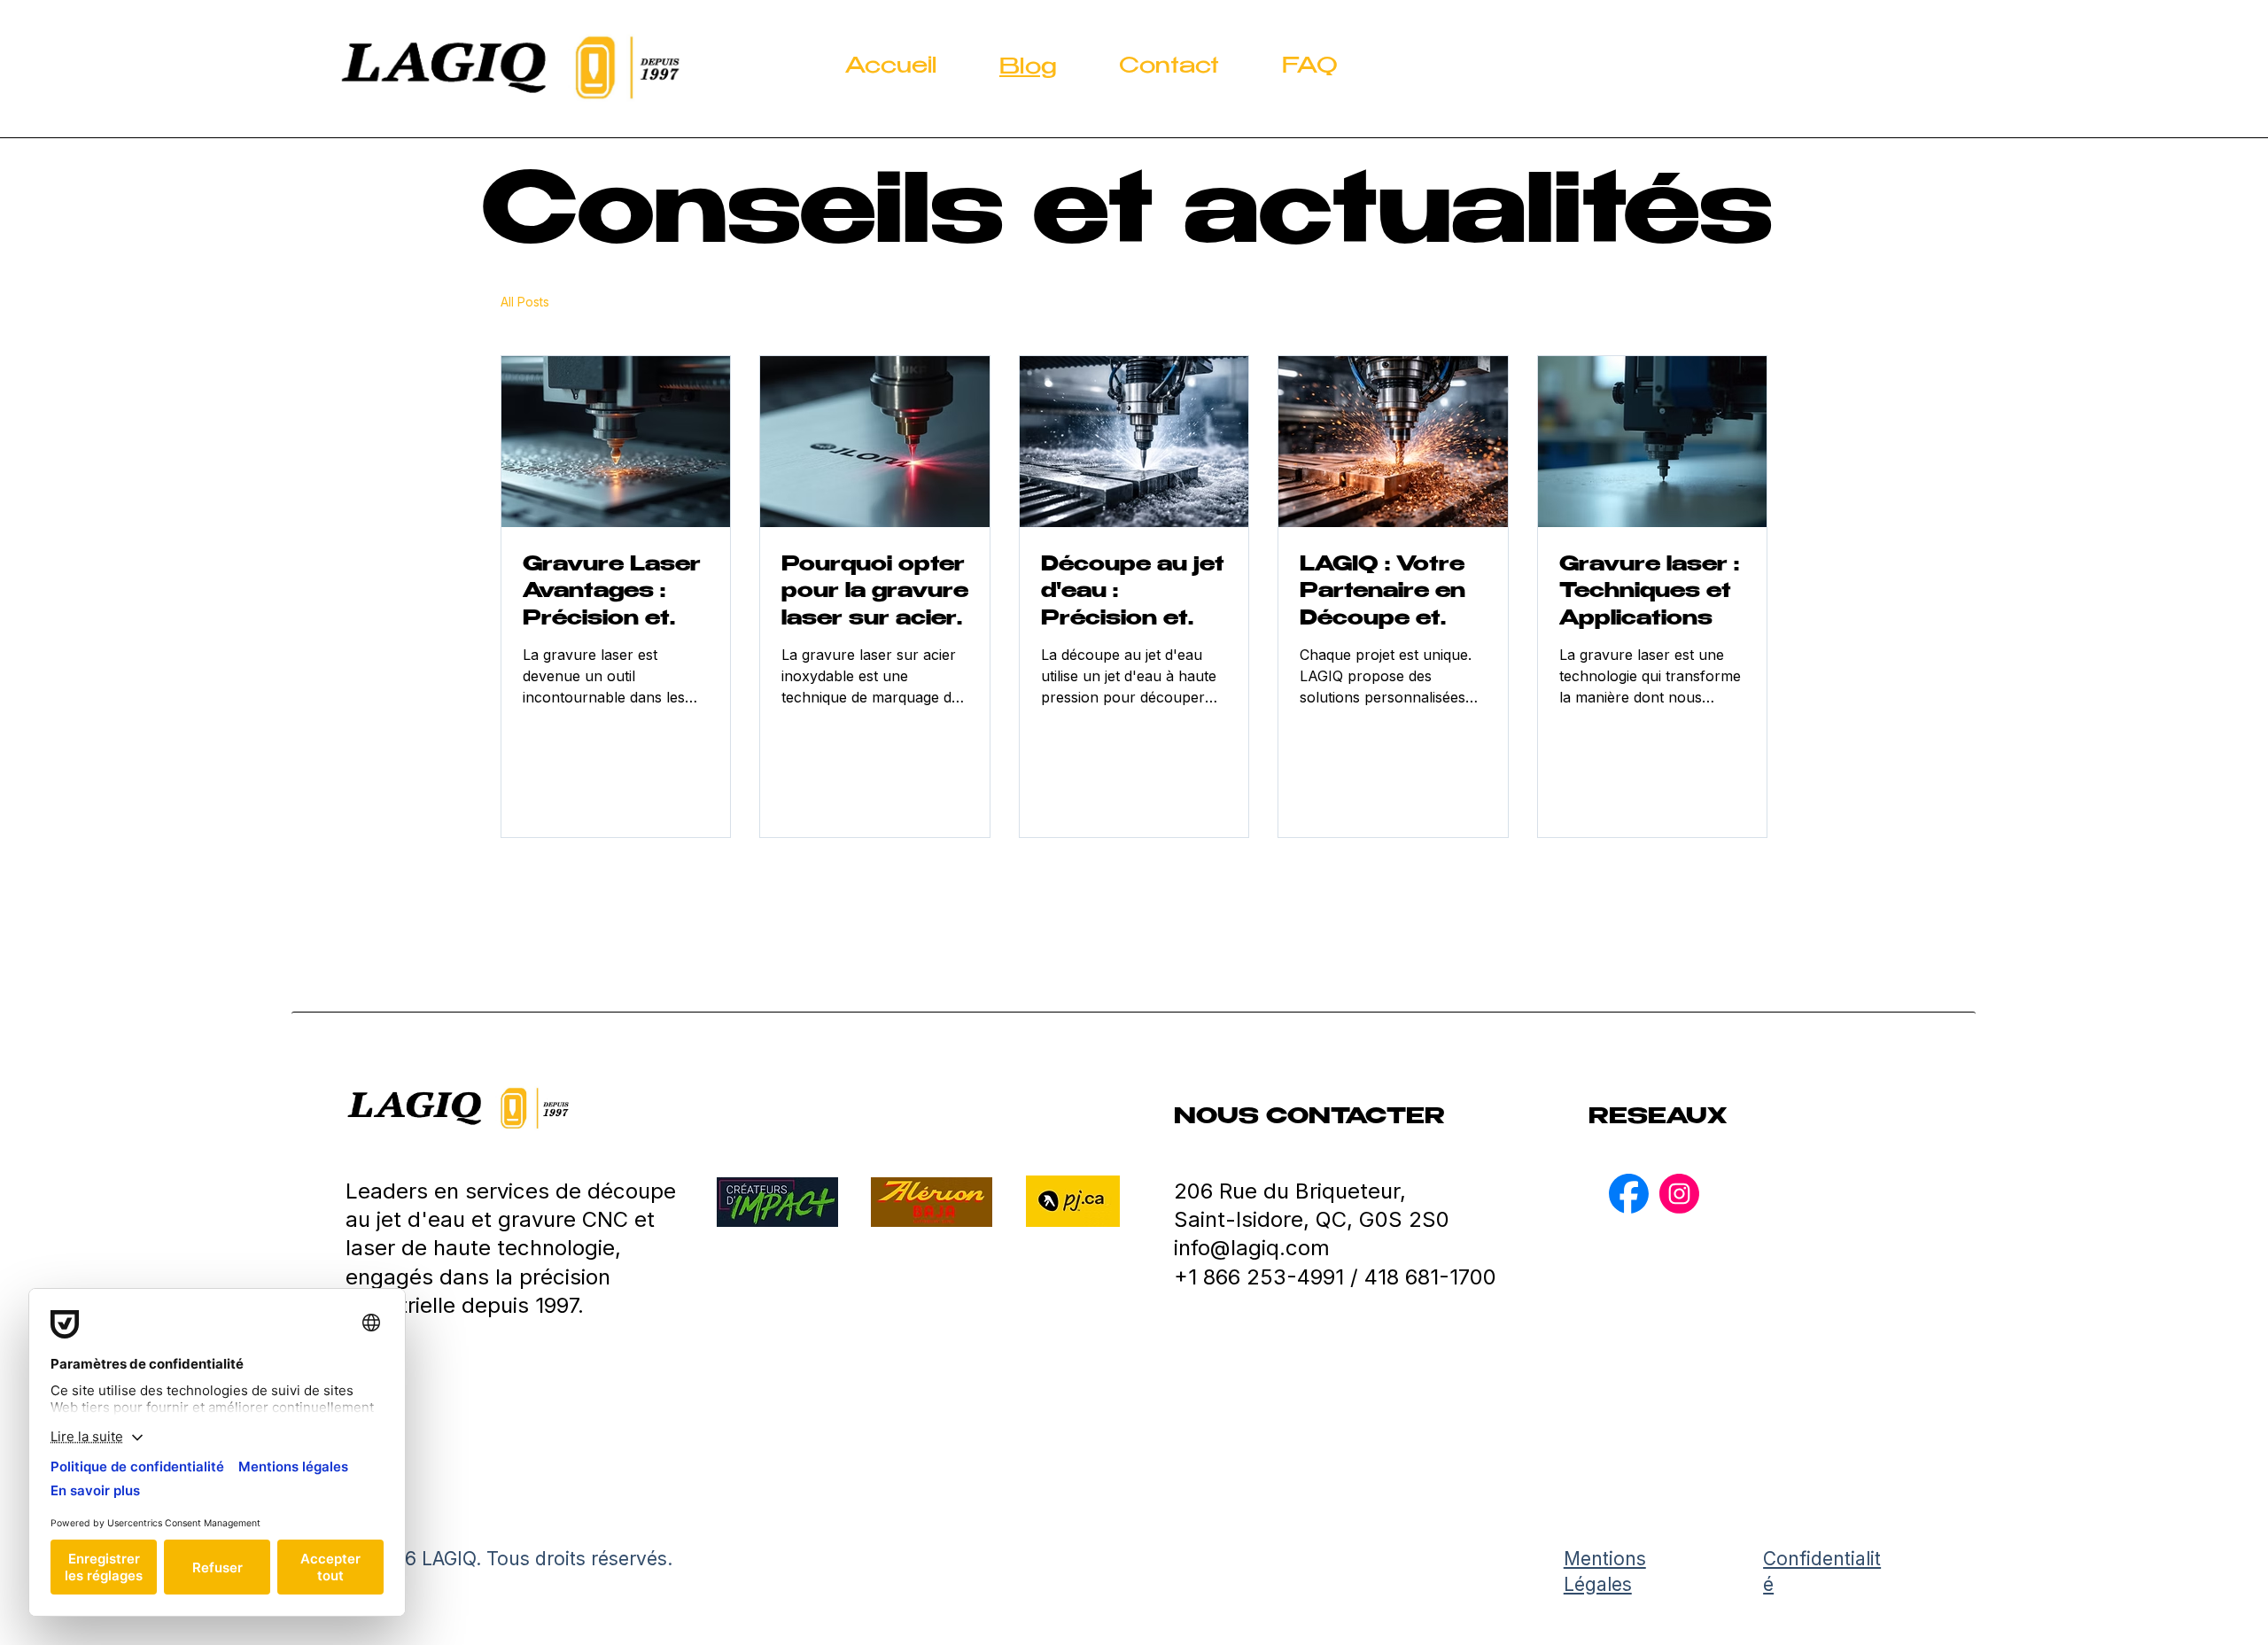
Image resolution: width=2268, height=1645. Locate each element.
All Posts (525, 302)
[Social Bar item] (1629, 1194)
